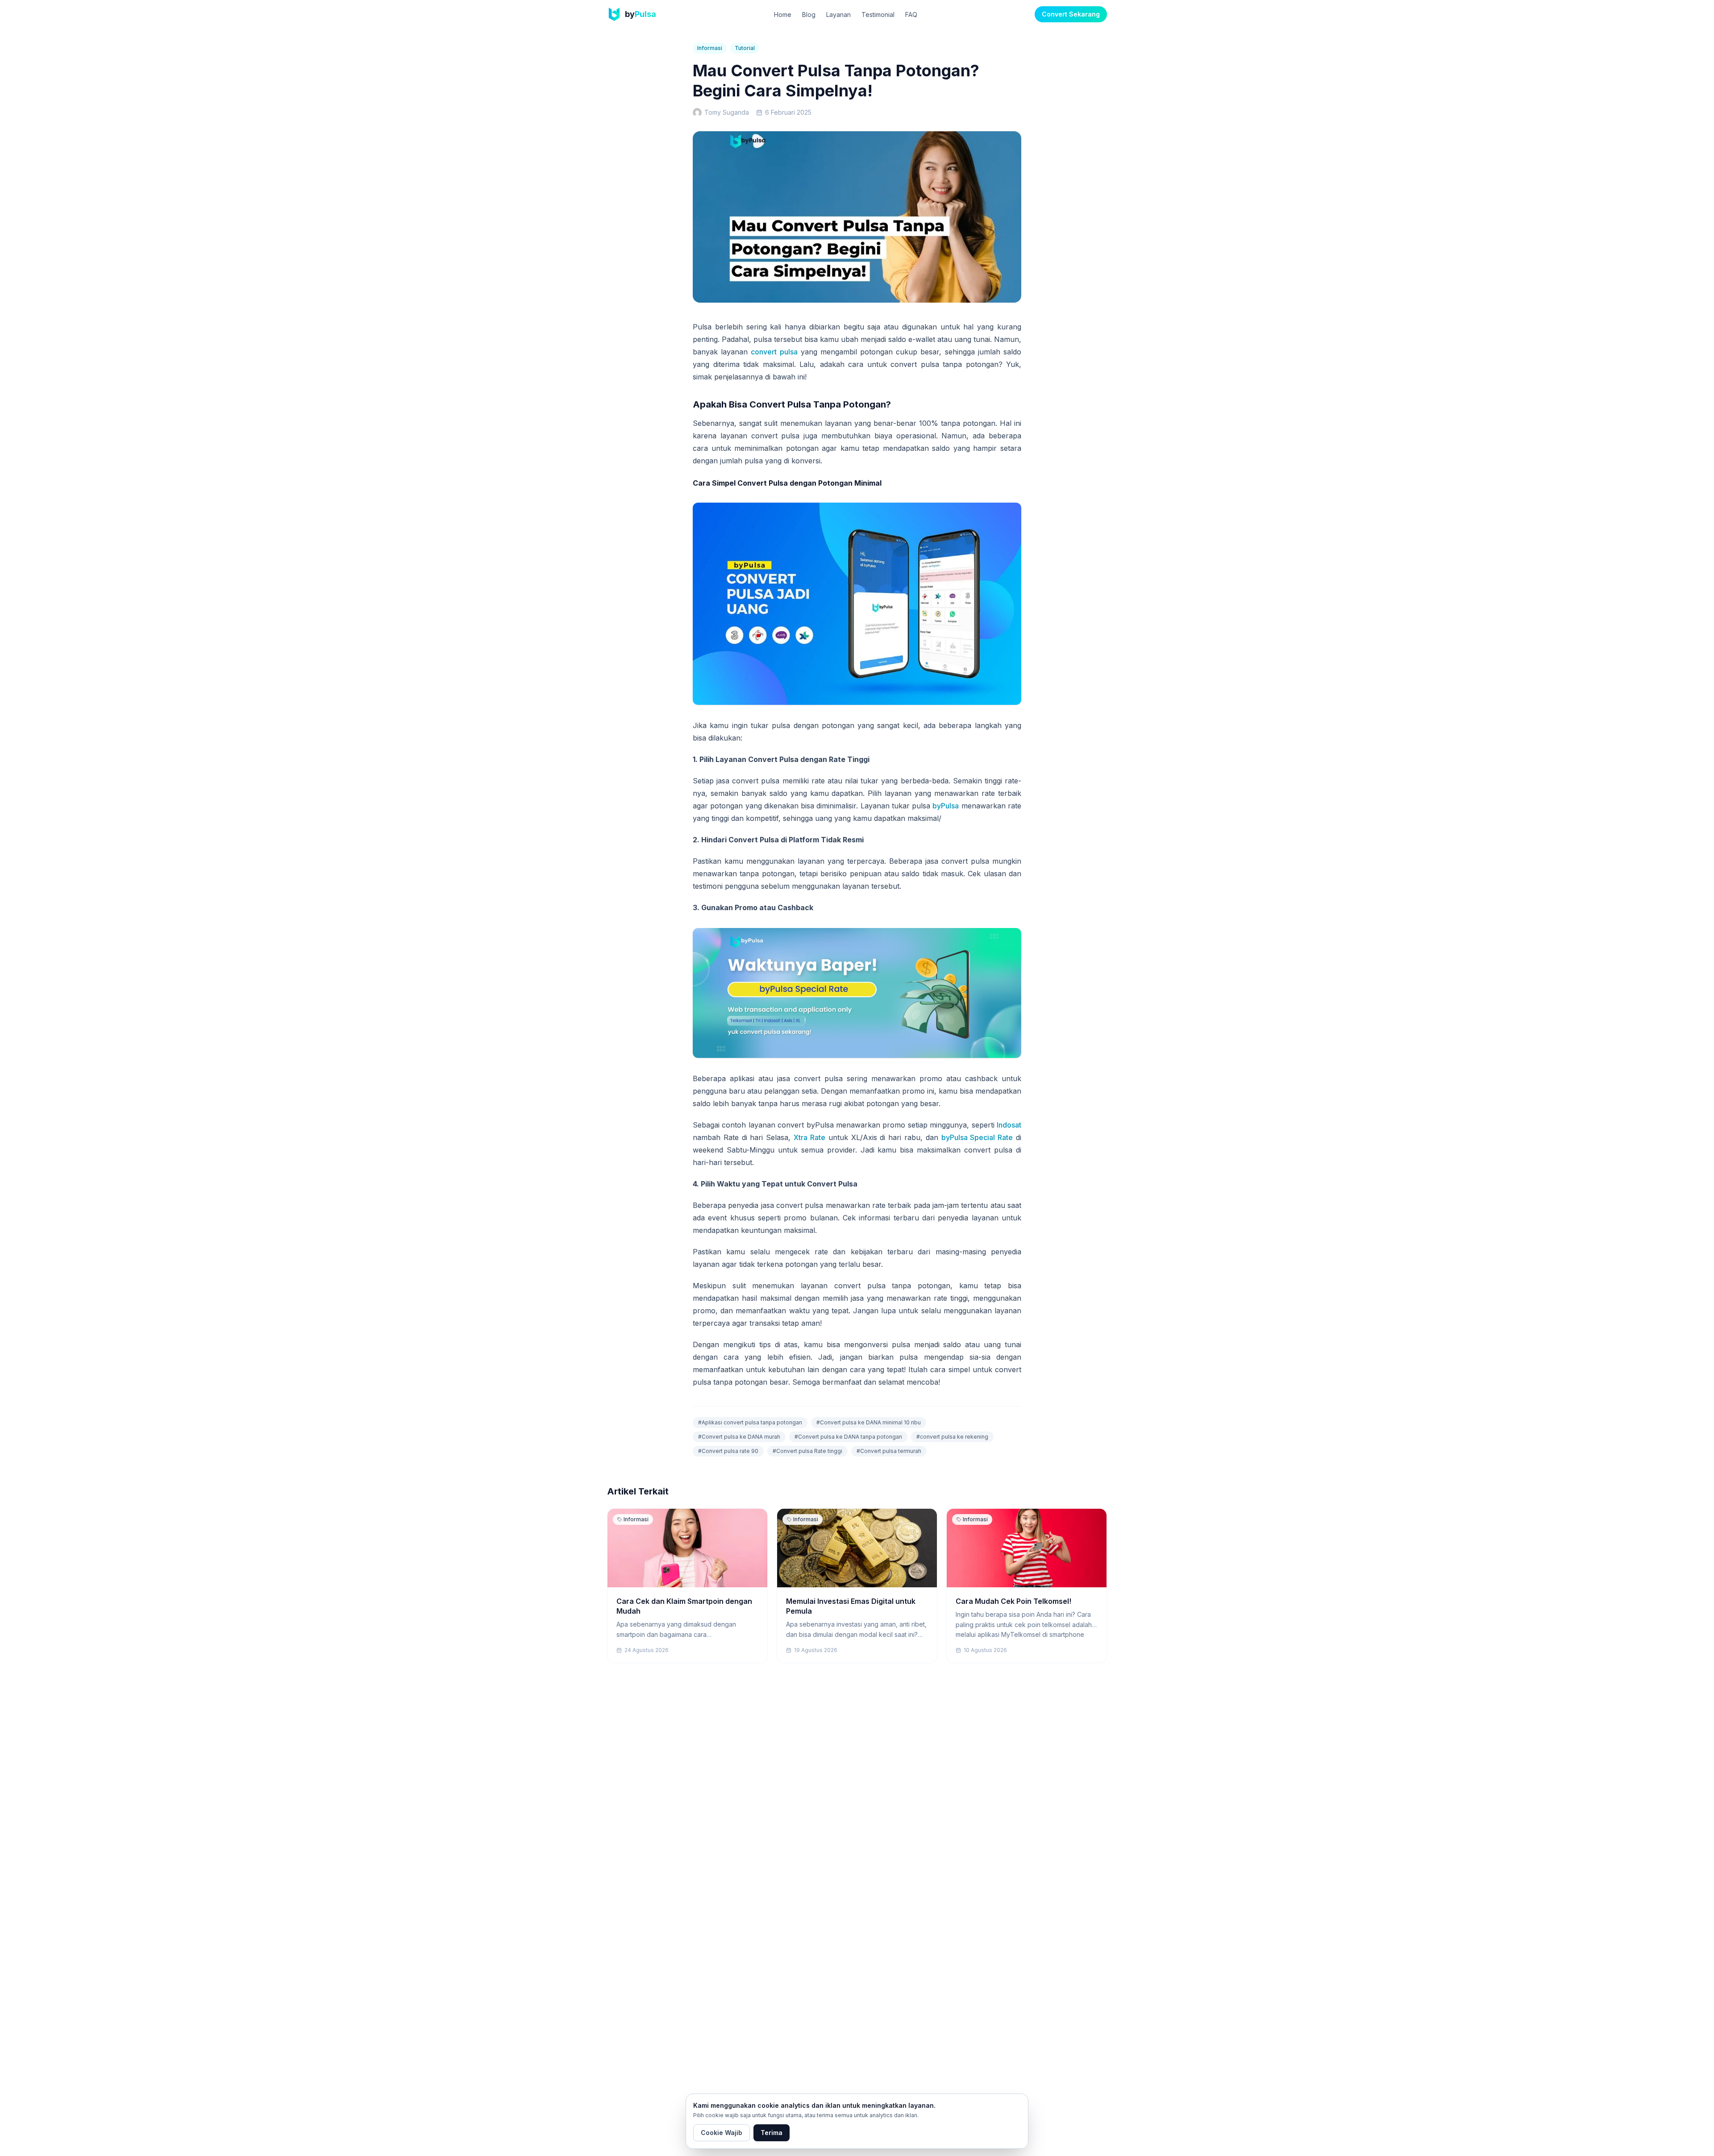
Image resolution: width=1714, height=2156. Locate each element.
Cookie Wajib (722, 2133)
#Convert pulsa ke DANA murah (739, 1437)
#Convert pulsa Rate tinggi (807, 1451)
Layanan (838, 15)
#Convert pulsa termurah (889, 1451)
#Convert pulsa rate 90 (728, 1451)
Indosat (1009, 1125)
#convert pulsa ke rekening (952, 1437)
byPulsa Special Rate (977, 1137)
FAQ (911, 15)
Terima (772, 2133)
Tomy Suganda (727, 112)
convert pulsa (774, 352)
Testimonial (878, 15)
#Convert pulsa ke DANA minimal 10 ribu (869, 1422)
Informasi (710, 48)
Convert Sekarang (1071, 14)
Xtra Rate (809, 1137)
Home (783, 15)
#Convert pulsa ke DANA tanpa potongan (848, 1437)
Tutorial (745, 48)
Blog (809, 15)
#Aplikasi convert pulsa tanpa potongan (750, 1422)
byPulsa (946, 806)
